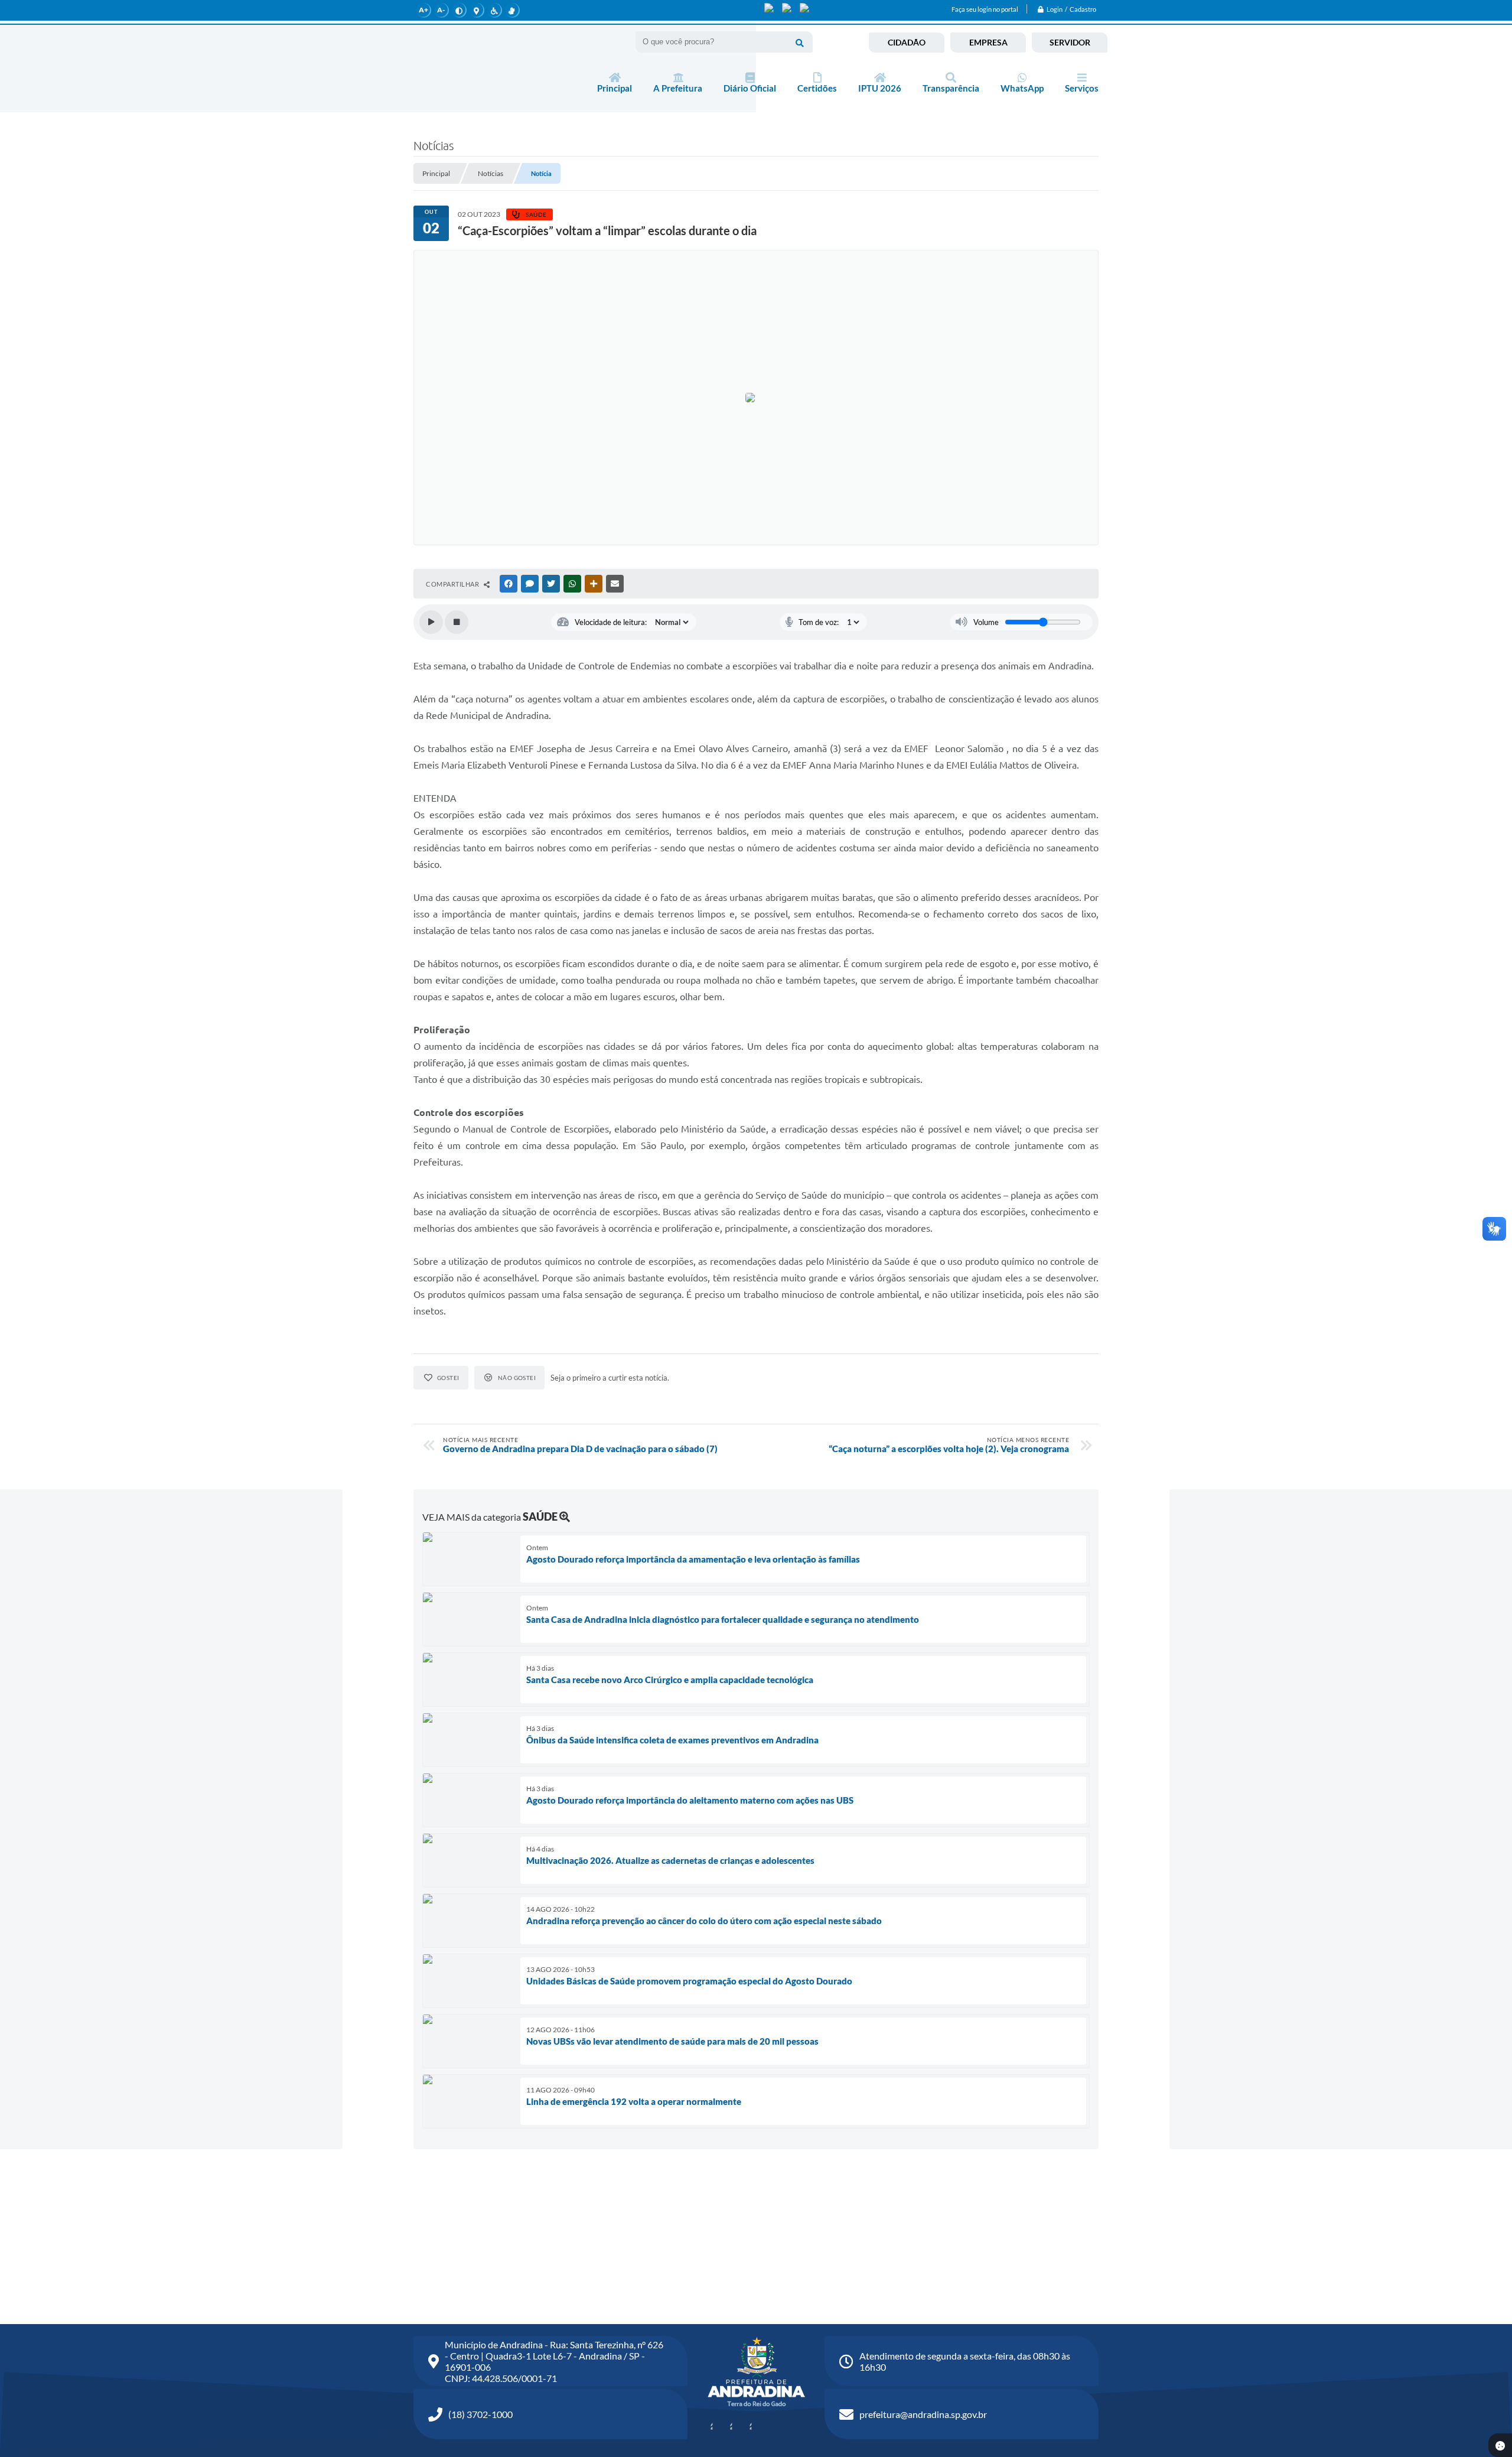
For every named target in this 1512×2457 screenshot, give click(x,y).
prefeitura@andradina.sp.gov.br (923, 2414)
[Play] (431, 622)
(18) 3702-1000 (480, 2414)
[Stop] (457, 622)
